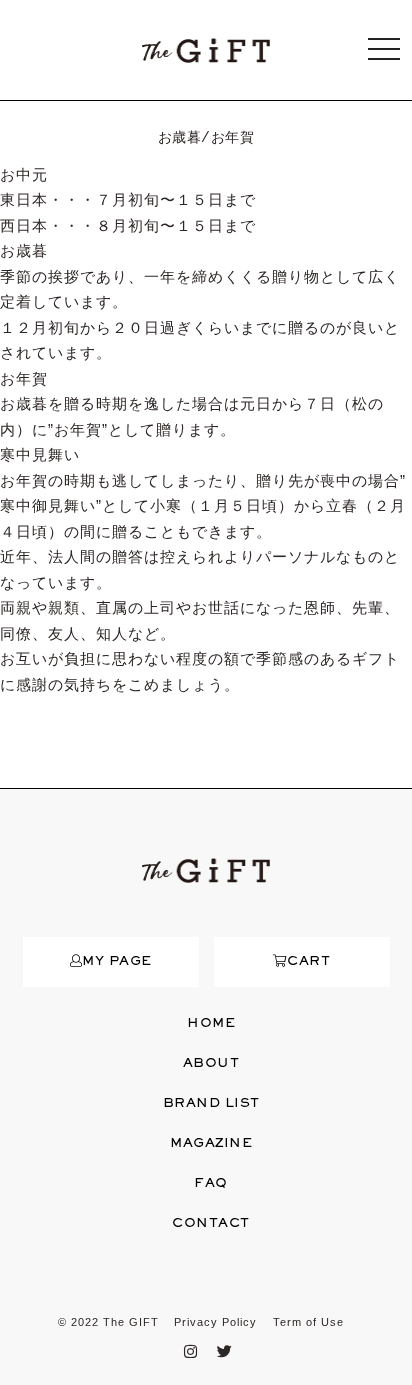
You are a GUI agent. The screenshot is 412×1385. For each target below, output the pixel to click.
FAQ (211, 1184)
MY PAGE (117, 962)
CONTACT (211, 1224)
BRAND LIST (211, 1104)
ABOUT (211, 1064)
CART (308, 962)
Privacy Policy (215, 1322)
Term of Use (308, 1322)
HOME (211, 1024)
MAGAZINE (211, 1144)
